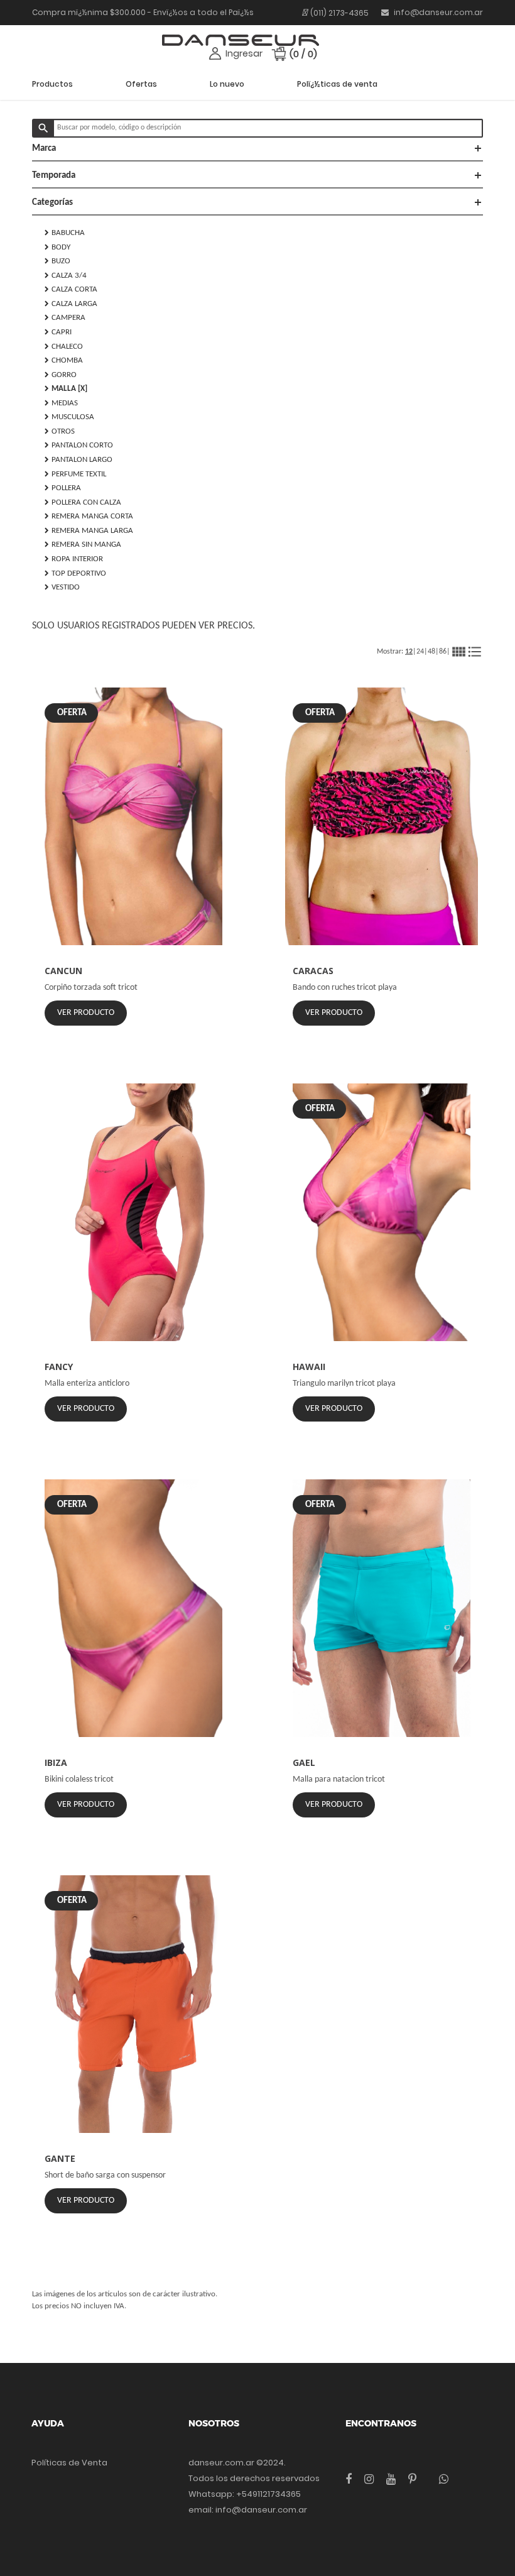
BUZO (57, 261)
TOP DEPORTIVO (75, 573)
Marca (257, 148)
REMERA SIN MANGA (83, 544)
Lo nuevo (227, 84)
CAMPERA (65, 317)
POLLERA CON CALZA (83, 502)
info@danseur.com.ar (437, 12)
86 (443, 652)
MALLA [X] (66, 388)
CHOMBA (64, 360)
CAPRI (58, 332)
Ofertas (141, 84)
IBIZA (56, 1762)
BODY (57, 247)
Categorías (257, 202)
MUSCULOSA (69, 417)
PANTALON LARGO (79, 459)
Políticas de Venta (69, 2463)
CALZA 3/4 (66, 275)
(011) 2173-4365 (339, 13)
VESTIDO (62, 587)
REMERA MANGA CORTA (89, 516)
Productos (52, 84)
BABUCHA (65, 233)
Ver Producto (86, 1013)
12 (409, 652)
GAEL (304, 1762)
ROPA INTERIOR (74, 559)
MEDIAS (61, 403)
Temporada (257, 175)
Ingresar (244, 53)
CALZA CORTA (71, 289)
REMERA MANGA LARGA (89, 530)
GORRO (61, 375)
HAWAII (309, 1367)
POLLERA (63, 488)
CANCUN (63, 971)
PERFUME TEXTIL (75, 474)
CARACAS (313, 971)
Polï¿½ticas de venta (337, 84)
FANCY (59, 1367)
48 (431, 652)
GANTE (60, 2158)
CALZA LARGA (71, 304)
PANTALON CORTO (79, 445)
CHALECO (64, 346)
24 (420, 652)
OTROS (60, 431)
